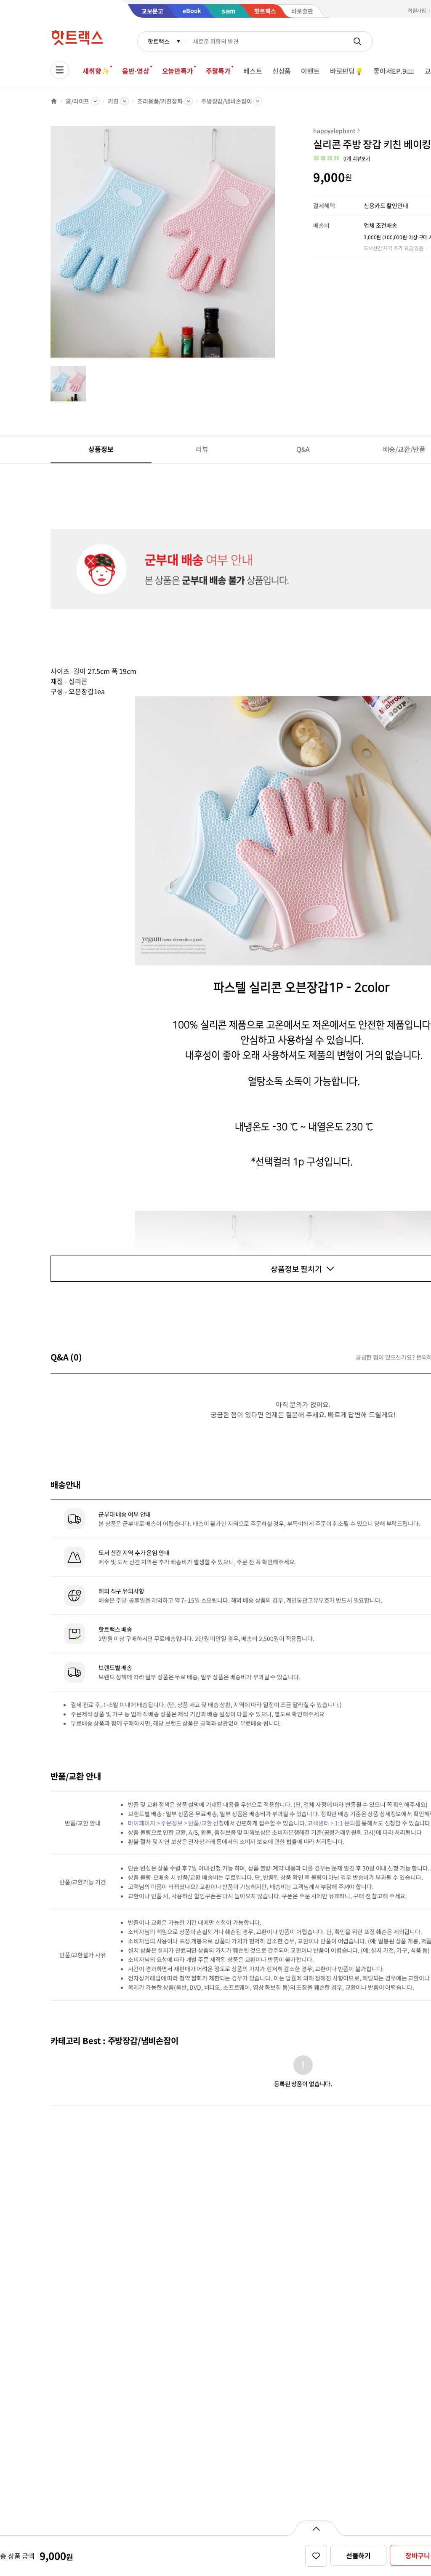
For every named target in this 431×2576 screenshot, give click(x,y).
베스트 (253, 71)
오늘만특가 (178, 71)
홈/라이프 (77, 101)
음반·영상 (136, 71)
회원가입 (417, 10)
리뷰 (202, 449)
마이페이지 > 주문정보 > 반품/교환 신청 (176, 1823)
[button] (342, 158)
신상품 (282, 71)
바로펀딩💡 (347, 71)
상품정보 (101, 449)
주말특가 (218, 71)
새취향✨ (96, 71)
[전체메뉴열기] (60, 70)
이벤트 (310, 71)
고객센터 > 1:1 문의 (331, 1823)
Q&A (303, 449)
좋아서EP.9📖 (394, 71)
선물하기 (358, 2555)
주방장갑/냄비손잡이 (227, 101)
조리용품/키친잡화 (160, 101)
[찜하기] (316, 2556)
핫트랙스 (158, 41)
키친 (113, 101)
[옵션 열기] (316, 2528)
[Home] (54, 101)
